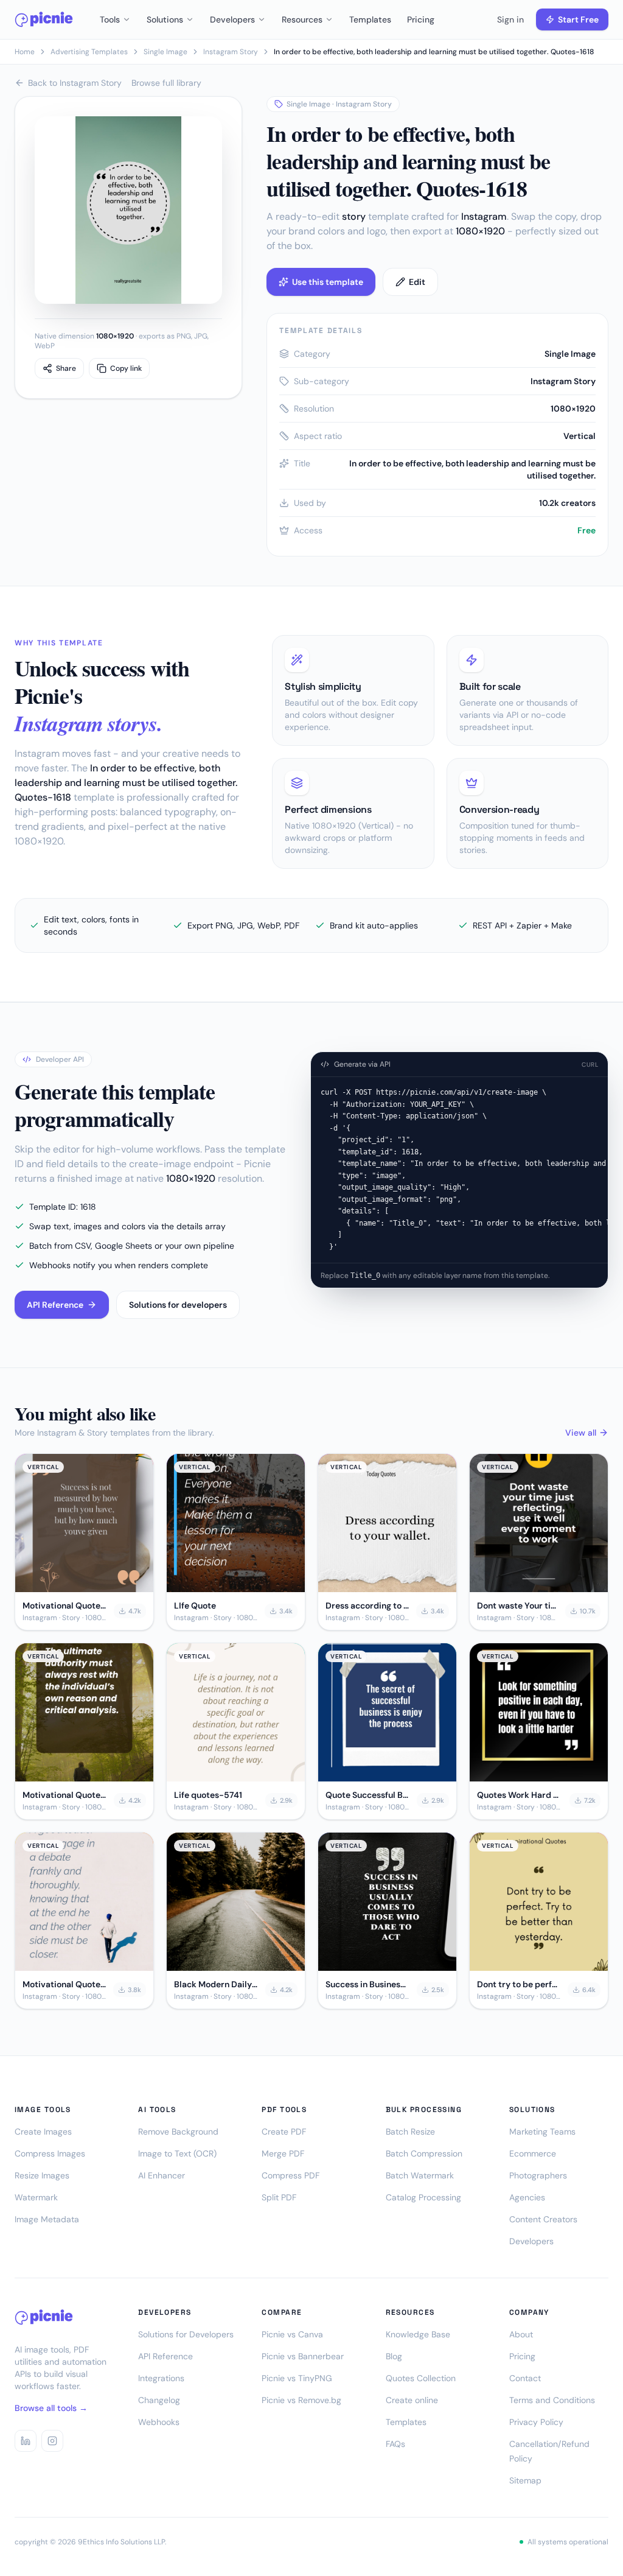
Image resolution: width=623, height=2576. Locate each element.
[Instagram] (52, 2441)
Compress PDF (291, 2175)
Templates (370, 19)
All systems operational (568, 2542)
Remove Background (178, 2132)
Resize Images (42, 2175)
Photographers (538, 2175)
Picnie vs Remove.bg (301, 2400)
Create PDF (284, 2132)
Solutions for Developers (186, 2334)
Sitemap (525, 2480)
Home (25, 52)
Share (66, 368)
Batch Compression (424, 2153)
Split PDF (279, 2197)
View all (581, 1433)
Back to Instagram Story (75, 83)
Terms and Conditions (552, 2400)
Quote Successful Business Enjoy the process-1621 (367, 1795)
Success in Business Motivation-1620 (367, 1984)
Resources (302, 19)
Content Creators (543, 2219)
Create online (412, 2400)
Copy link (126, 368)
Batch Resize (410, 2132)
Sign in (510, 19)
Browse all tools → (51, 2408)
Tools (110, 19)
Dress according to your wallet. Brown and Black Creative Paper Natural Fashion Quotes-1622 (367, 1606)
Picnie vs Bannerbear (303, 2356)
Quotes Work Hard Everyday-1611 (520, 1795)
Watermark (36, 2197)
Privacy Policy (536, 2422)
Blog (394, 2356)
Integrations (161, 2378)
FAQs (395, 2444)
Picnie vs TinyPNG (297, 2378)
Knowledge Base (418, 2334)
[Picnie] (44, 19)
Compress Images (50, 2153)
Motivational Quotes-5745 (64, 1606)
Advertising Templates (89, 52)
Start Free (578, 19)
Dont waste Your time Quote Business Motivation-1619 (517, 1606)
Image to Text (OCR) (177, 2153)
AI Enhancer (162, 2175)
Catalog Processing (423, 2197)
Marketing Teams (542, 2132)
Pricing (421, 19)
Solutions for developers (178, 1305)
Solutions (165, 19)
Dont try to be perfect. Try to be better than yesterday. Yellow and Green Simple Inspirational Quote (519, 1984)
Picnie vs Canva (292, 2334)
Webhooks (159, 2422)
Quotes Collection (421, 2378)
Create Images (43, 2132)
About (521, 2334)
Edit (417, 282)
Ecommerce (533, 2153)
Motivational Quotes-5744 (64, 1795)
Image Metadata (47, 2219)
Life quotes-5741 (208, 1795)
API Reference (55, 1305)
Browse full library (166, 83)
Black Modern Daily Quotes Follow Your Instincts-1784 (216, 1984)
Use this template (328, 282)
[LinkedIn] (26, 2441)
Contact (525, 2378)
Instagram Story (231, 52)
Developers (232, 19)
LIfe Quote (195, 1606)
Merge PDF (283, 2153)
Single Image (165, 52)
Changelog (159, 2400)
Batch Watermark (420, 2175)
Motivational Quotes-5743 (64, 1984)
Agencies (527, 2197)
